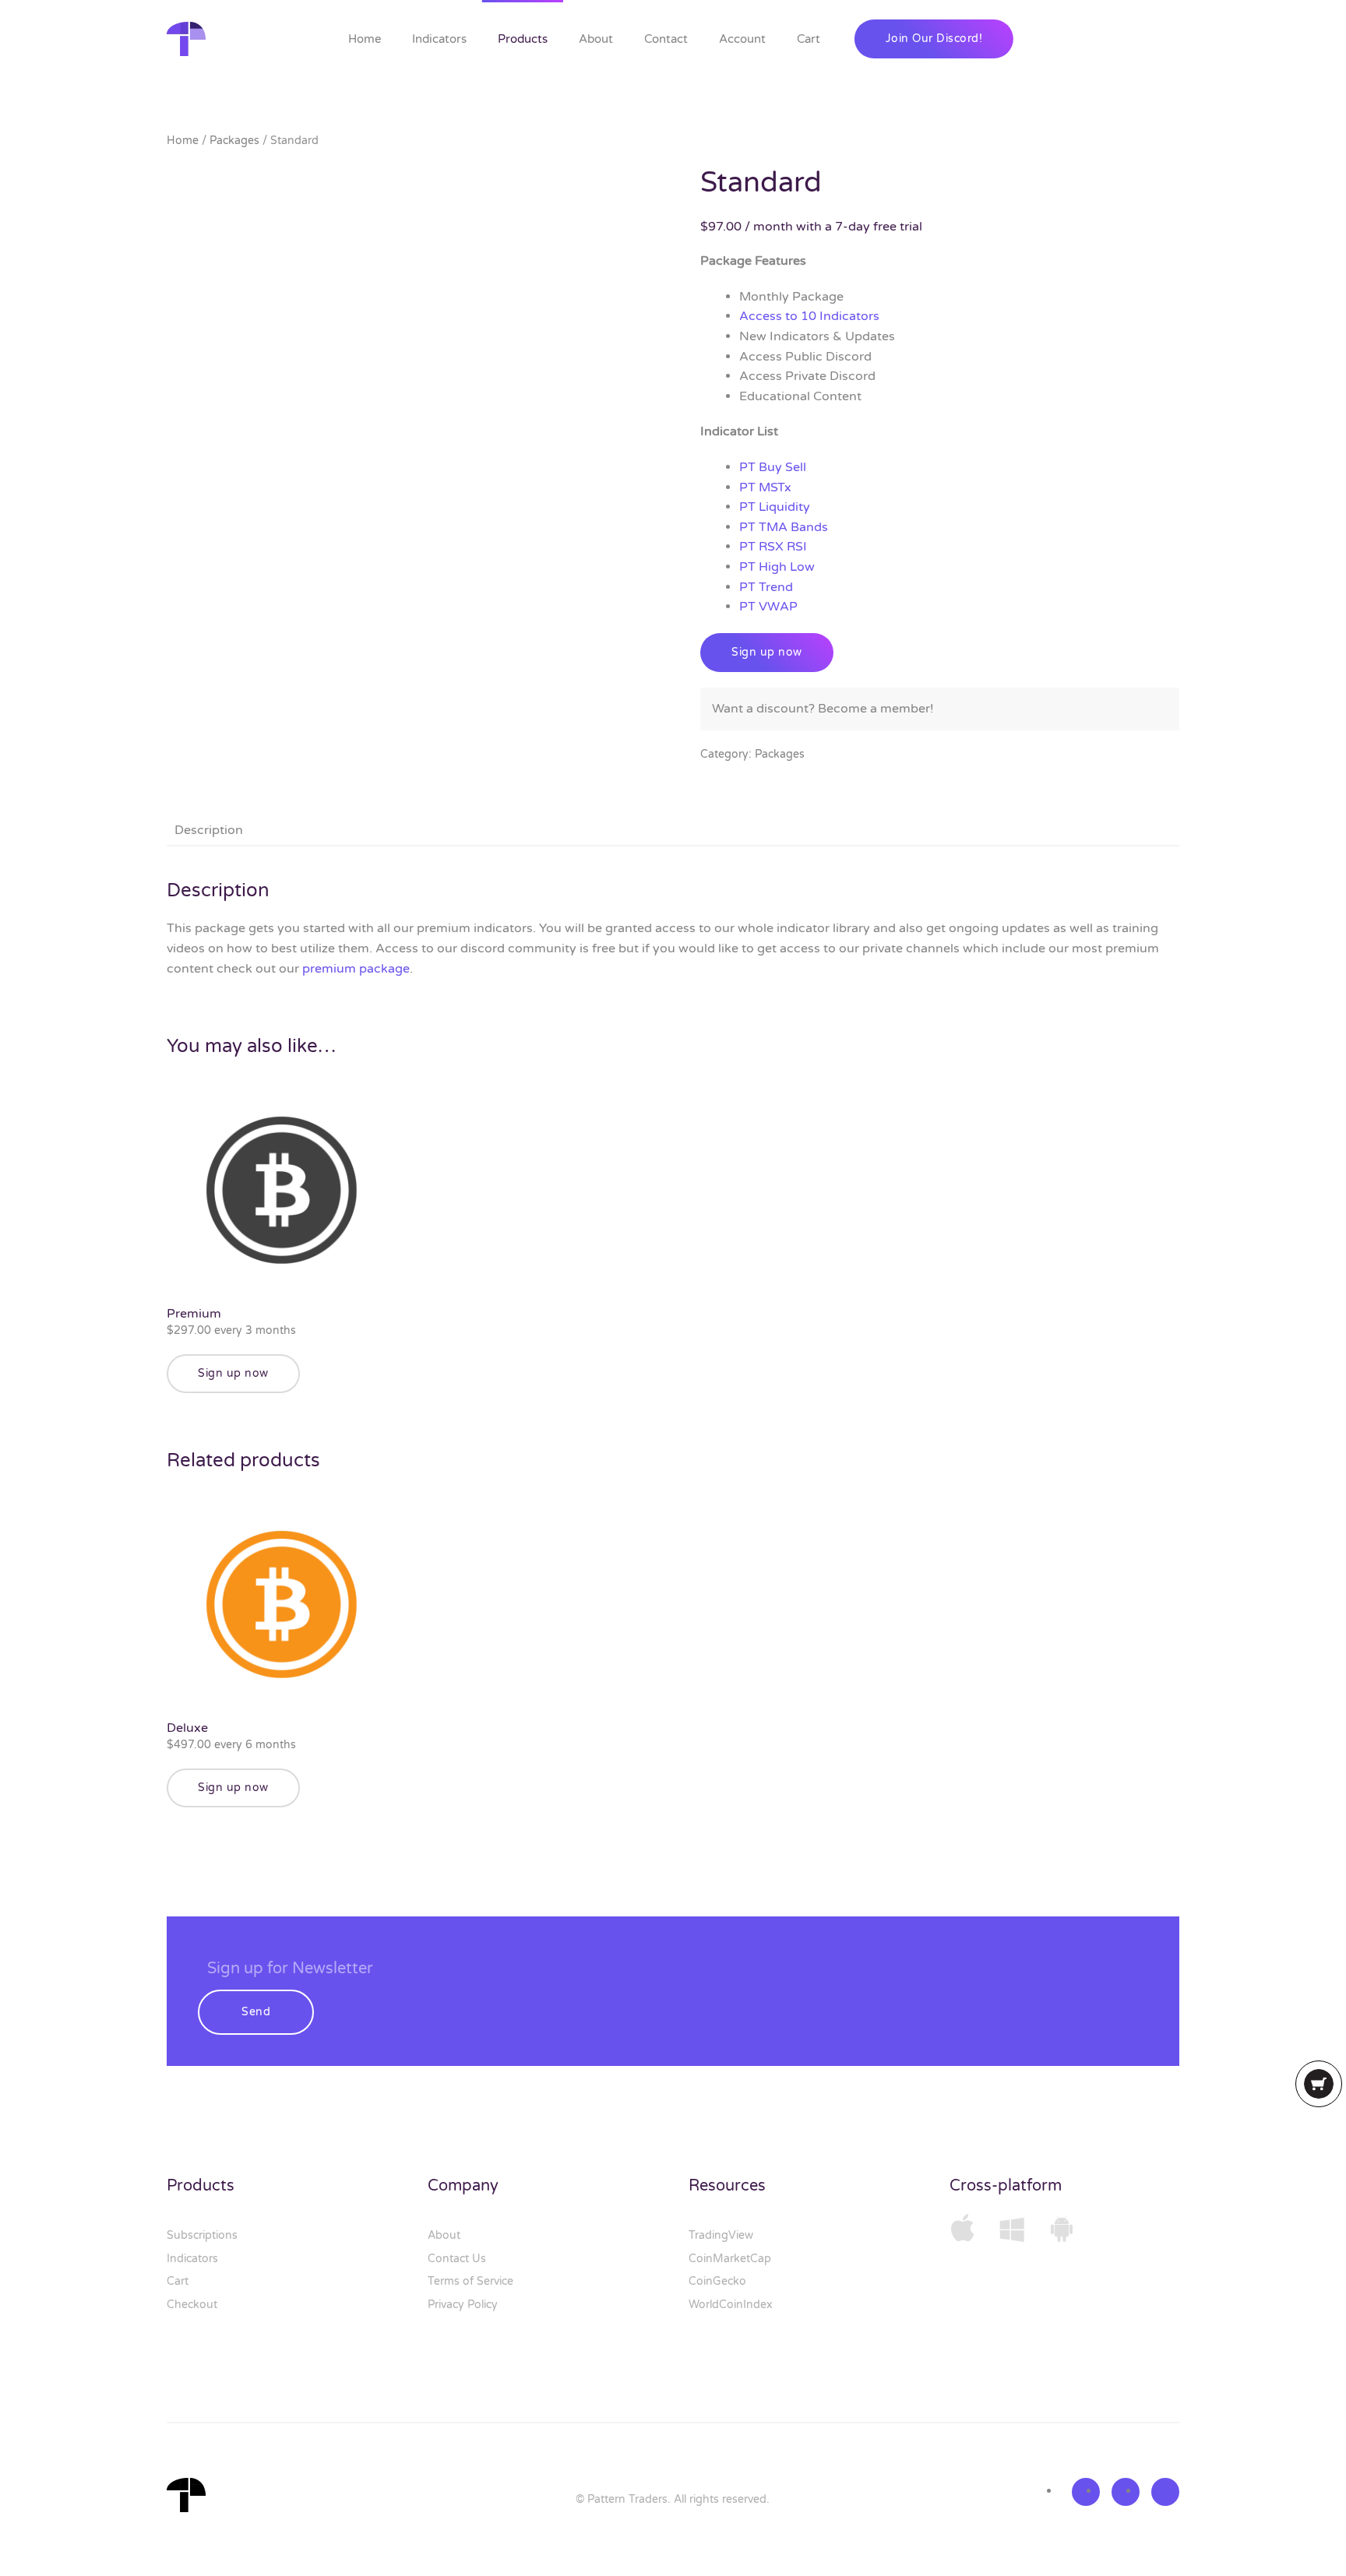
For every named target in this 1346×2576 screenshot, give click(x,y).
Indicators (439, 39)
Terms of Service (470, 2281)
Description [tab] (209, 830)
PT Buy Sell (773, 467)
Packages (234, 141)
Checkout (192, 2305)
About (596, 39)
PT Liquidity (775, 507)
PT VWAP (768, 607)
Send (256, 2012)
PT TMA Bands (784, 527)
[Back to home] (189, 39)
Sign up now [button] (233, 1373)
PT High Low (777, 567)
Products (523, 39)
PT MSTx (765, 487)
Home (365, 39)
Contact (666, 39)
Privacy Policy (463, 2305)
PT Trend (766, 587)
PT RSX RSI (773, 547)
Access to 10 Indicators (809, 316)
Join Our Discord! (934, 39)
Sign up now (767, 652)
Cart (809, 39)
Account (742, 39)
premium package (356, 969)
